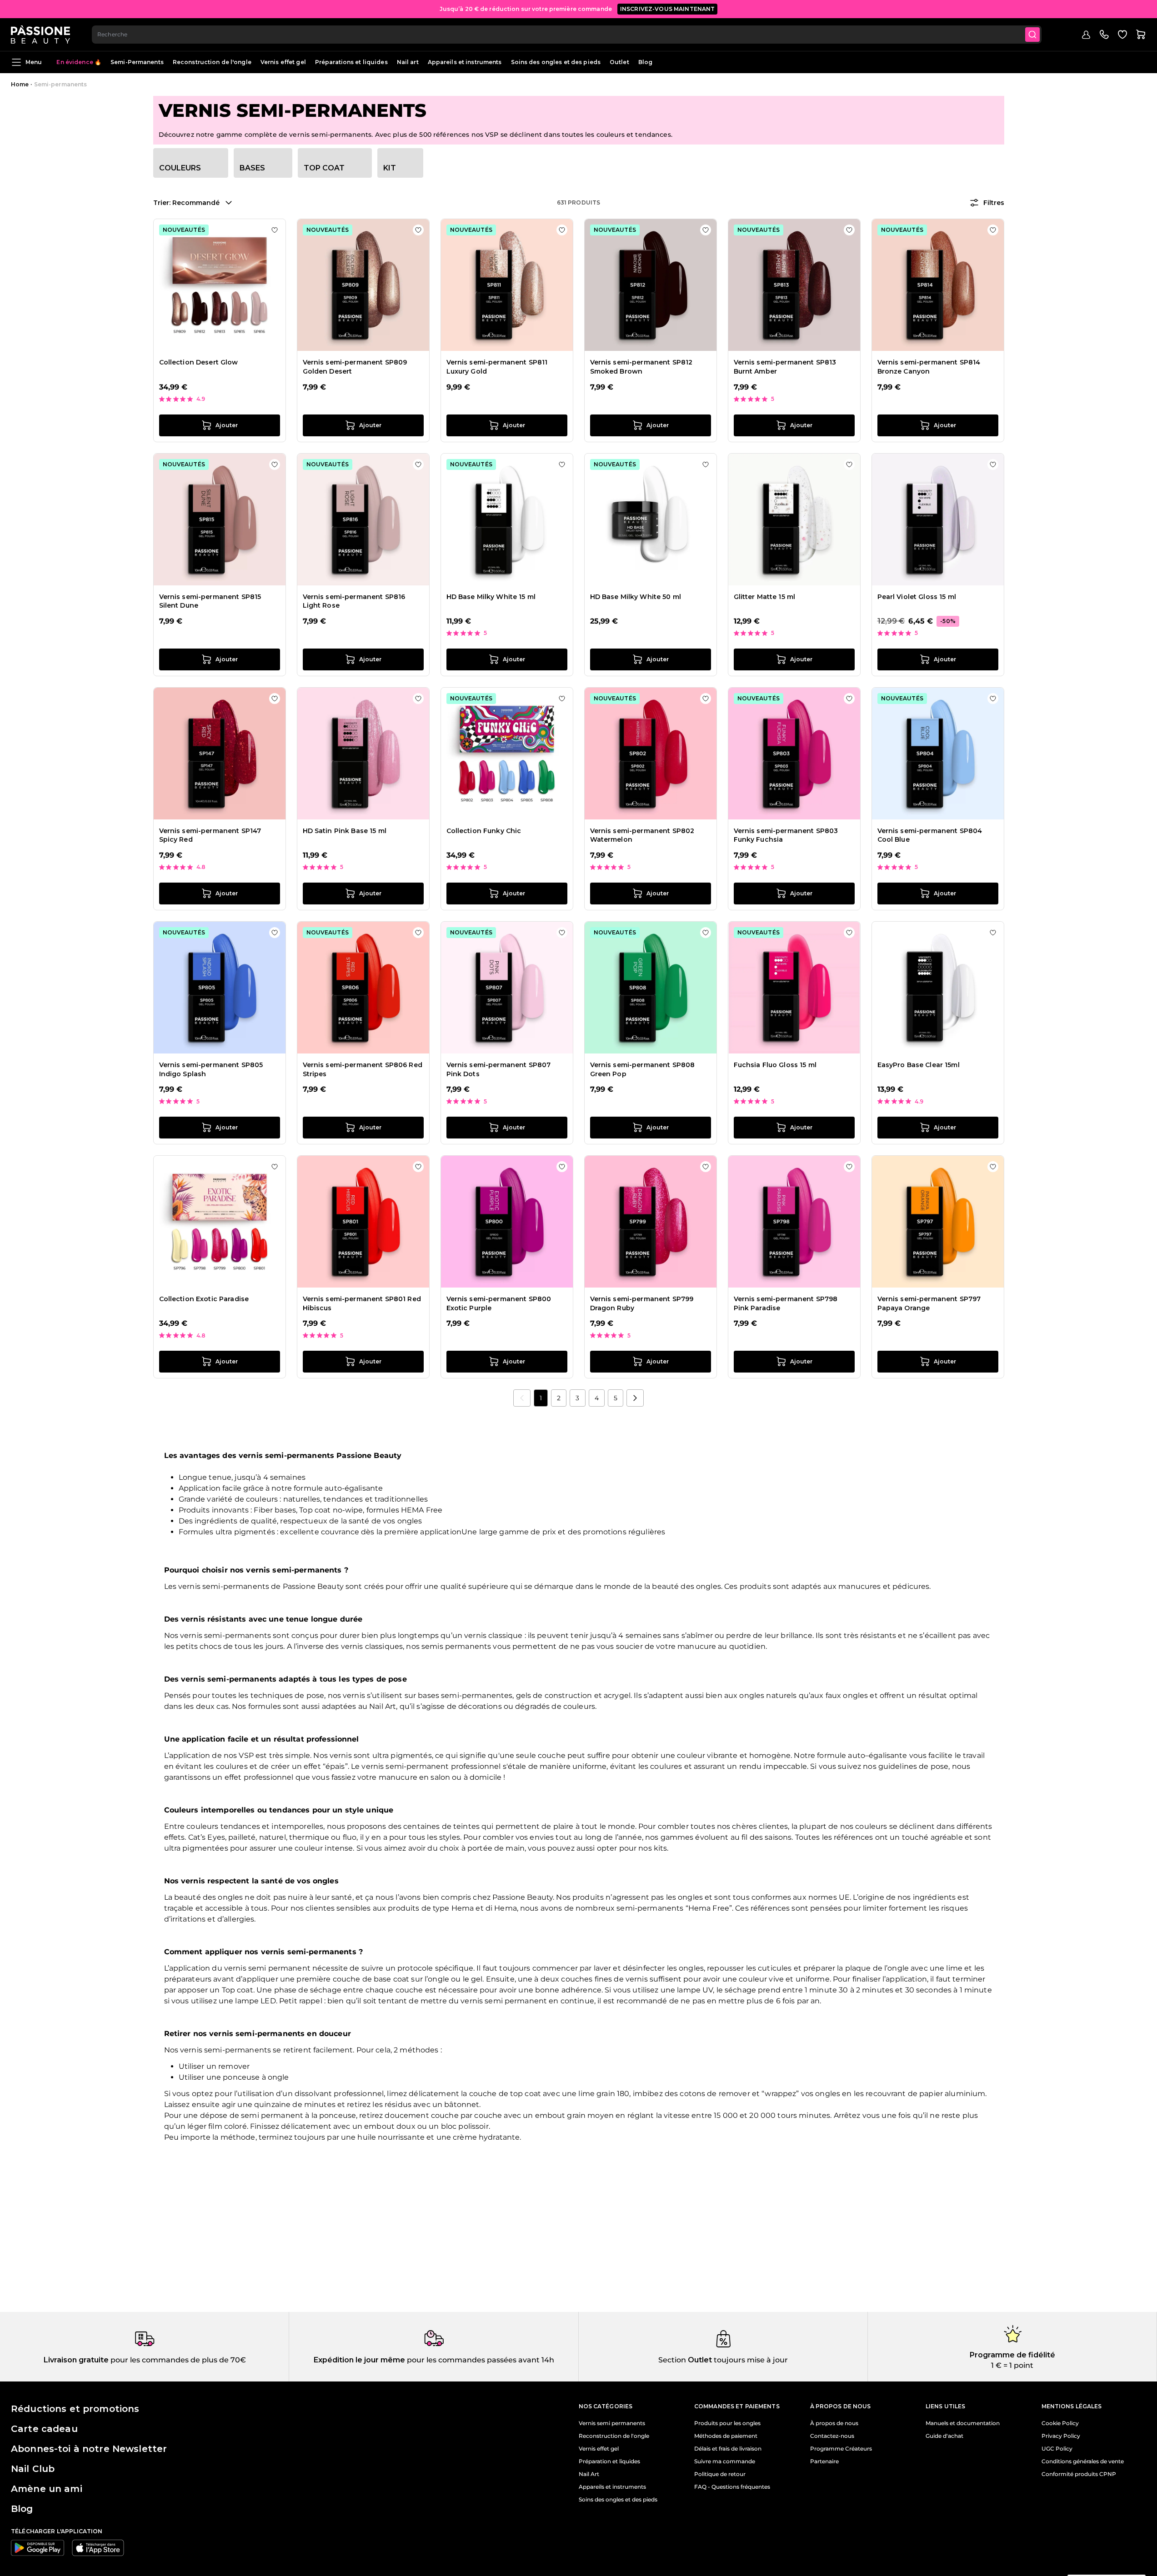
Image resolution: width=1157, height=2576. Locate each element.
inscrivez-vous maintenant (668, 9)
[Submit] (1032, 35)
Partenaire (824, 2461)
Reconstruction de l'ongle (212, 62)
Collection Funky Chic (484, 831)
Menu (34, 62)
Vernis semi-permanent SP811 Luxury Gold (497, 367)
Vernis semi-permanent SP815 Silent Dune (210, 601)
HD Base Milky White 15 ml (491, 597)
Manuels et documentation (963, 2423)
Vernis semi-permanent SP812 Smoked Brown (641, 367)
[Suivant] (635, 1398)
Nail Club (33, 2469)
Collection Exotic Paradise (204, 1299)
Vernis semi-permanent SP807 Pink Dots (499, 1069)
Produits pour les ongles (727, 2423)
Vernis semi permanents (612, 2423)
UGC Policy (1057, 2449)
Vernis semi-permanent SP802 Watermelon (642, 835)
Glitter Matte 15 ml (765, 597)
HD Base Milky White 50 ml (636, 597)
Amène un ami (47, 2489)
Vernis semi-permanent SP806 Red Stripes (363, 1069)
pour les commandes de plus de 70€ (177, 2360)
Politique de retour (720, 2474)
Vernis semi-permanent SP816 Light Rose (354, 601)
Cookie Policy (1060, 2423)
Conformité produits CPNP (1079, 2474)
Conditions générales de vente (1083, 2461)
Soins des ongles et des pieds (556, 62)
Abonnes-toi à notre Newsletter (89, 2449)
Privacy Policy (1061, 2436)
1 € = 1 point (1012, 2365)
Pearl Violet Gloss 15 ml (917, 597)
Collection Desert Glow (199, 362)
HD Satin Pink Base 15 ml (345, 831)
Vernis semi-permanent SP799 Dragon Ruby (642, 1303)
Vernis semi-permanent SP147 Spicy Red (210, 835)
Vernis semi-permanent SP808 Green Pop (643, 1069)
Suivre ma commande (725, 2461)
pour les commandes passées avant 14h (480, 2360)
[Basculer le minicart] (1141, 35)
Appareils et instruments (465, 62)
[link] (522, 1398)
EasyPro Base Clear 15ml (919, 1065)
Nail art (408, 62)
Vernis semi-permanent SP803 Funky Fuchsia (786, 835)
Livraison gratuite (76, 2360)
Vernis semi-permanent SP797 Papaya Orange (929, 1303)
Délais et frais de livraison (728, 2449)
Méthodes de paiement (726, 2436)
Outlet (619, 62)
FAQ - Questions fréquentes (732, 2487)
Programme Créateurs (841, 2449)
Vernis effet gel (283, 62)
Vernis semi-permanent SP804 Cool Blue (930, 835)
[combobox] (567, 35)
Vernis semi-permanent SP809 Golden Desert (355, 367)
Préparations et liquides (351, 62)
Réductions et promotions (75, 2409)
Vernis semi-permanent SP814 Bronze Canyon (929, 367)
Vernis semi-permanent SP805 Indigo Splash (211, 1069)
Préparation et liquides (609, 2461)
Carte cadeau (44, 2429)
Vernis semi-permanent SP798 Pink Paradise (786, 1303)
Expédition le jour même (359, 2360)
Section (672, 2360)
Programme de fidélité (1012, 2355)
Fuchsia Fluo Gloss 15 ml (775, 1065)
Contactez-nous (832, 2436)
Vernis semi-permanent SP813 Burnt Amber (785, 367)
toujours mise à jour (750, 2360)
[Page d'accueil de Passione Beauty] (40, 35)
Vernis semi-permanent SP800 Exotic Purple (499, 1303)
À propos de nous (834, 2423)
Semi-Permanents (137, 62)
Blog (645, 62)
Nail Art (589, 2474)
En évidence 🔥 (79, 62)
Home (20, 84)
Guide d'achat (944, 2436)
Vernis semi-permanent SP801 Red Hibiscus (362, 1303)
